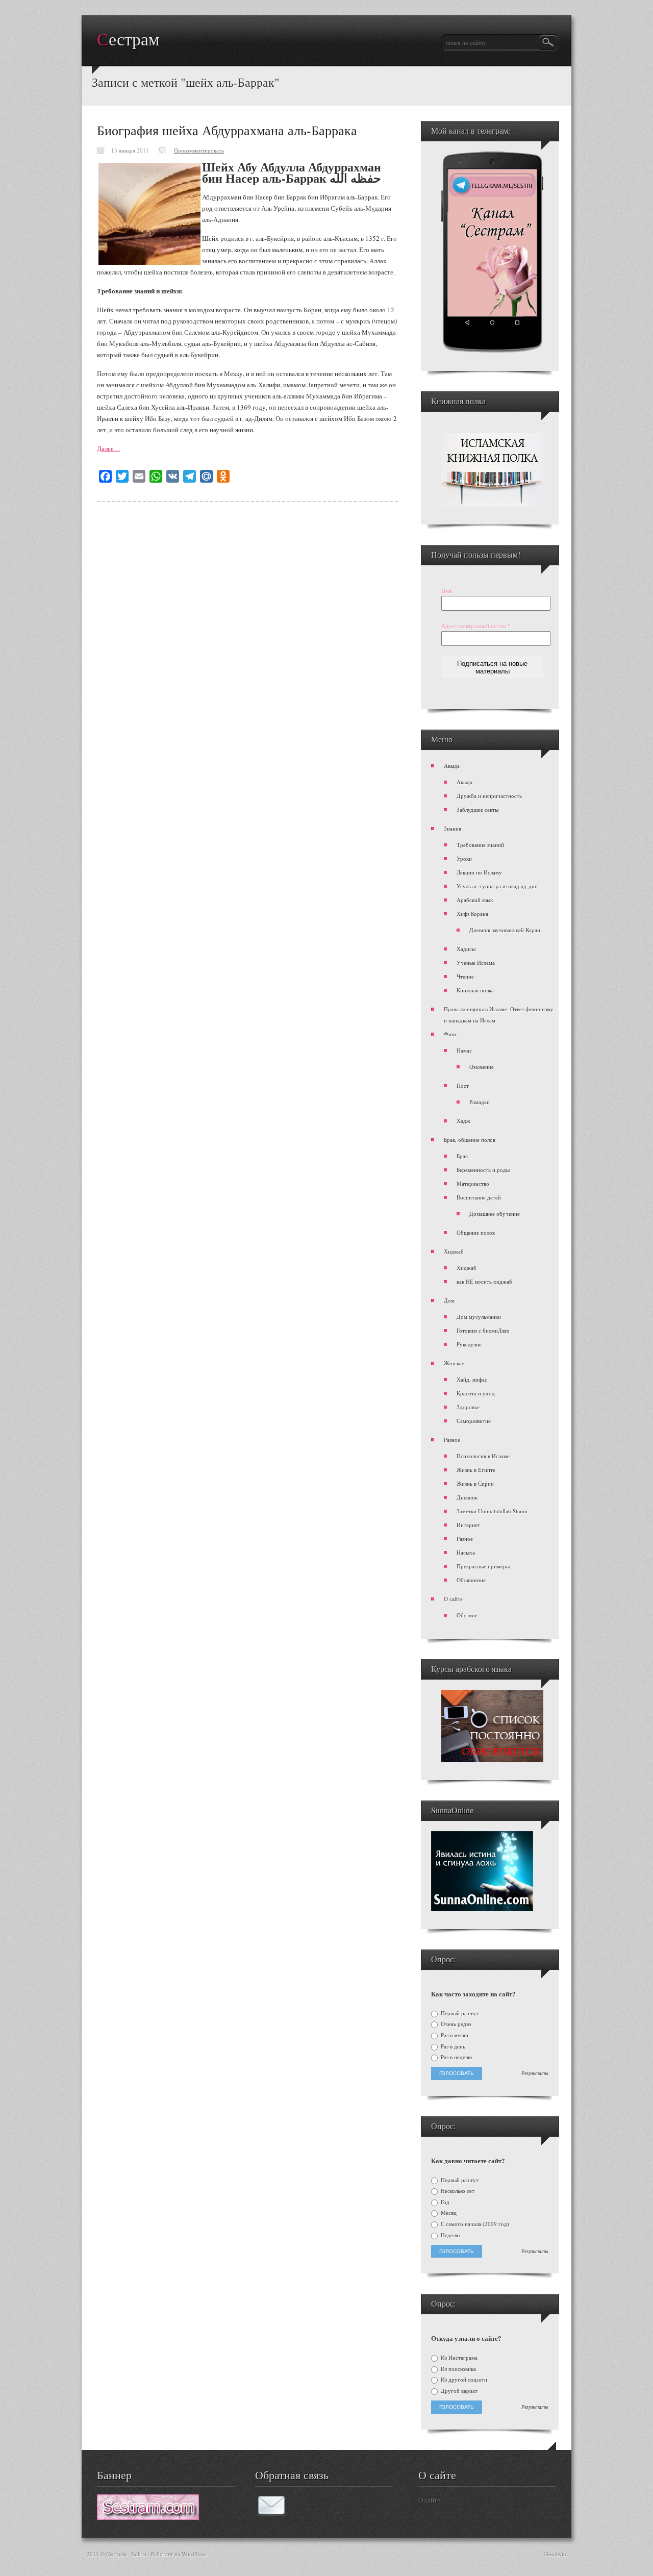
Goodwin (555, 2554)
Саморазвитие (474, 1421)
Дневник (467, 1497)
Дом (449, 1300)
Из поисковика (458, 2369)
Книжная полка (475, 990)
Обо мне (467, 1615)
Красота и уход (476, 1393)
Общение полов (476, 1232)
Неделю (449, 2235)
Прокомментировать (199, 150)
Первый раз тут (459, 2013)
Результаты (535, 2073)
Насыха (466, 1552)
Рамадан (480, 1102)
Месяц (448, 2213)
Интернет (468, 1525)
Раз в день (452, 2046)
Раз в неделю (456, 2057)
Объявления (471, 1580)
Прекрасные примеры (483, 1566)
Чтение (465, 976)
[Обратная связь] (271, 2513)
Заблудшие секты (478, 809)
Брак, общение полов (470, 1140)
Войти (139, 2554)
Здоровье (468, 1407)
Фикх (450, 1034)
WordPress (194, 2554)
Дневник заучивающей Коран (505, 930)
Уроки (464, 858)
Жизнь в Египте (476, 1470)
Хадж (463, 1121)
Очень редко (455, 2024)
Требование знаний (480, 845)
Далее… (109, 448)
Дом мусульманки (479, 1317)
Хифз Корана (472, 914)
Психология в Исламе (483, 1456)
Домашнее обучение (495, 1214)
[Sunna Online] (482, 1909)
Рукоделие (469, 1344)
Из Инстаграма (458, 2358)
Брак (462, 1156)
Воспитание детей (479, 1197)
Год (444, 2202)
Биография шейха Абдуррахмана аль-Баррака (227, 130)
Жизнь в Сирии (475, 1483)
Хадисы (466, 949)
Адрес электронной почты (476, 626)
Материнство (473, 1183)
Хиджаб (454, 1251)
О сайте (453, 1599)
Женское (454, 1363)
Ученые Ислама (476, 962)
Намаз (464, 1050)
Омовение (482, 1067)
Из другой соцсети (463, 2380)
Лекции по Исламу (479, 872)
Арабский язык (475, 900)
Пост (463, 1085)
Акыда (452, 766)
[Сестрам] (148, 2517)
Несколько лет (457, 2191)
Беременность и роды (483, 1170)
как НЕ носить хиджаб (484, 1281)
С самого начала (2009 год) (474, 2224)
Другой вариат (458, 2391)
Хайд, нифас (472, 1379)
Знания (453, 828)
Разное (452, 1440)
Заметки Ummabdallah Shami (492, 1511)
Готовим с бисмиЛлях (483, 1330)
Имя (446, 591)
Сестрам (128, 40)
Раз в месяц (454, 2035)
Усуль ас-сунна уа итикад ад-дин (497, 886)
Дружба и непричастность (489, 796)
